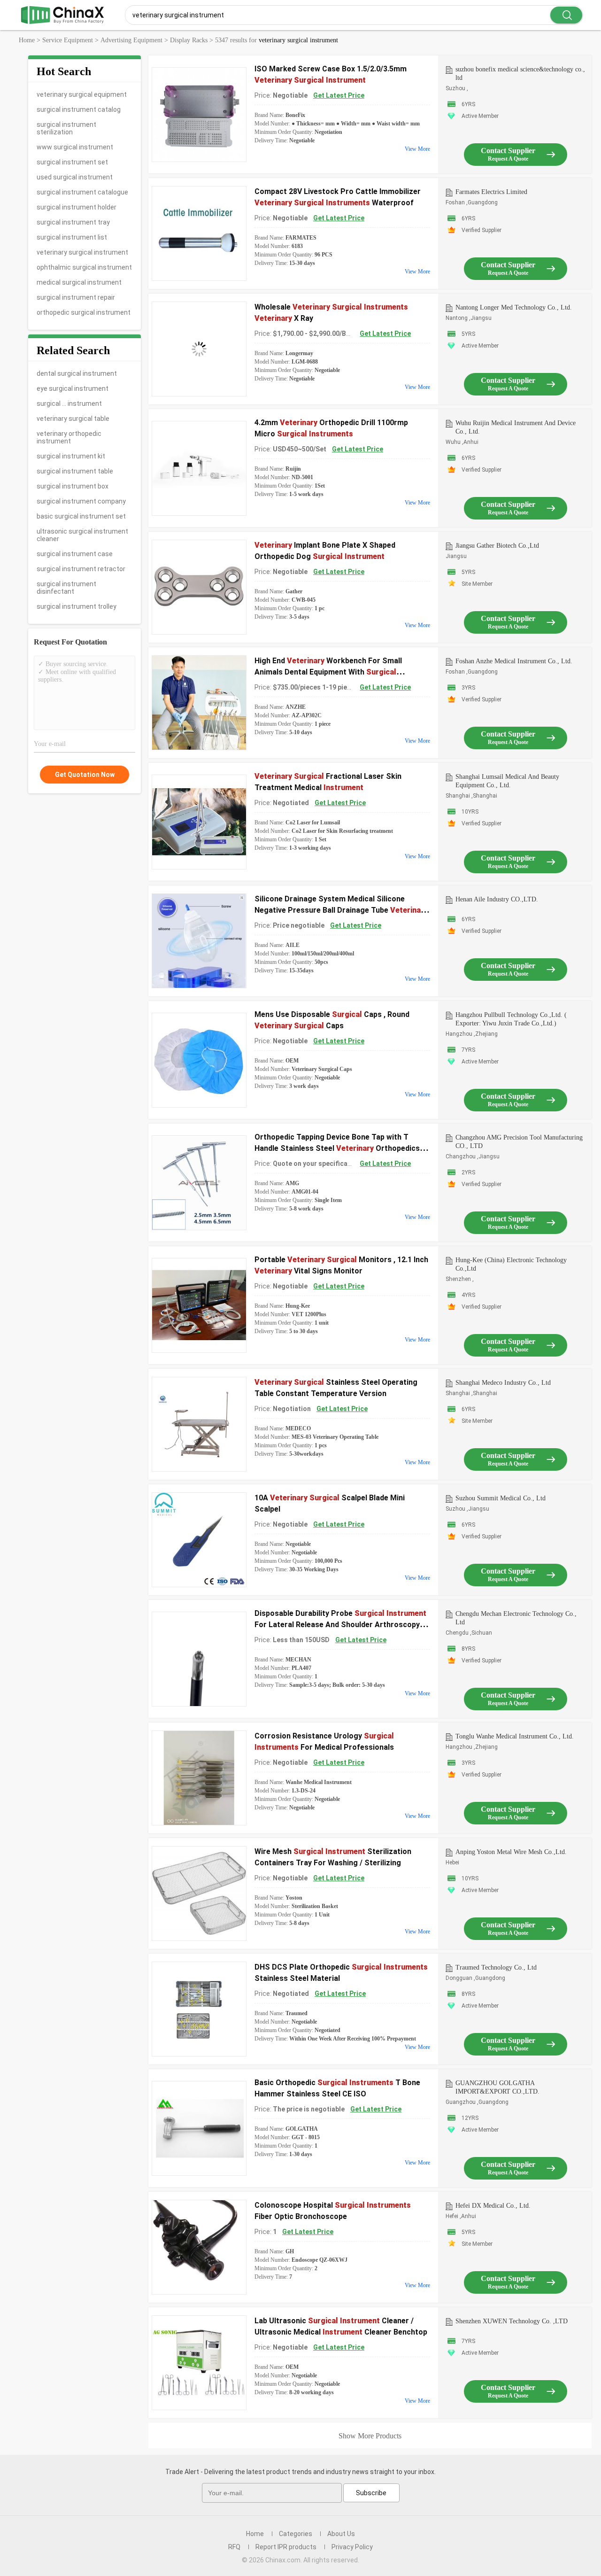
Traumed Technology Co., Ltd (496, 1967)
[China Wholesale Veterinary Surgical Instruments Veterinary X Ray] (199, 349)
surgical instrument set (72, 162)
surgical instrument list (72, 237)
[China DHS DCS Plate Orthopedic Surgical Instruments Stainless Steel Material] (199, 2009)
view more (417, 149)
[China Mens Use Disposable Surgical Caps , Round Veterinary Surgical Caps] (199, 1060)
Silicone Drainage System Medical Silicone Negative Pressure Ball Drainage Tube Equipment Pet (341, 910)
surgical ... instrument (69, 403)
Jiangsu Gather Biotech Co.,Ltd (497, 546)
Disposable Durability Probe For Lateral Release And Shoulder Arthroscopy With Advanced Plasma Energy (340, 1625)
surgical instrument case (75, 554)
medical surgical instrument (79, 282)
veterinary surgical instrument (82, 252)
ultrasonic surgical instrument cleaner (82, 535)
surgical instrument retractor (81, 569)
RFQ (234, 2547)
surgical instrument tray (73, 222)
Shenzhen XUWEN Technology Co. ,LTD (512, 2321)
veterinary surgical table (73, 419)
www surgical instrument (75, 147)
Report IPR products (286, 2547)
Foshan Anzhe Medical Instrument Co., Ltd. (514, 661)
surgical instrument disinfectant (66, 588)
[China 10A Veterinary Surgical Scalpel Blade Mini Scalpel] (199, 1540)
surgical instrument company (81, 501)
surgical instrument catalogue (82, 192)
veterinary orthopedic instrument (69, 437)
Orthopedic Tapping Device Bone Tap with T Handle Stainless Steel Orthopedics (337, 1148)
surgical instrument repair (76, 297)
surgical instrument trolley (77, 606)
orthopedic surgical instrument (84, 312)
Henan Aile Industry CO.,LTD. (497, 899)
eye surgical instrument (73, 388)
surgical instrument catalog (79, 109)
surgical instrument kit (71, 456)
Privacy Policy (352, 2547)
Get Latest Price (339, 95)
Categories (296, 2534)
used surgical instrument (75, 177)
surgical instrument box (73, 486)
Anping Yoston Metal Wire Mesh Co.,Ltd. (511, 1852)
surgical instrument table (75, 471)
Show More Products (370, 2436)
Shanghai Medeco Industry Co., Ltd (503, 1383)
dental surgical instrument (77, 373)
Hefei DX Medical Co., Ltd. (493, 2206)
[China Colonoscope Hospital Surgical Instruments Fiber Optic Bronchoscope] (199, 2247)
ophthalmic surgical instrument (84, 267)
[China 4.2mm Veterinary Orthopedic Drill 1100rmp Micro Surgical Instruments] (199, 468)
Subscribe (371, 2493)
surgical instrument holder (77, 207)
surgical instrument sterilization (66, 128)
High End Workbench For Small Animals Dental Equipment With (328, 672)
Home (255, 2534)
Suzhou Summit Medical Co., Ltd (501, 1498)
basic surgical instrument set (81, 516)
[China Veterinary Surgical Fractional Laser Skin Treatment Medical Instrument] (199, 822)
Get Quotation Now (85, 775)
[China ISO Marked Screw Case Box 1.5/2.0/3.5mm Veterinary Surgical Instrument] (199, 115)
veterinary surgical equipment (82, 94)
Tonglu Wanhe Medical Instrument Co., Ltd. (515, 1736)
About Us (341, 2534)
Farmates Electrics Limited (491, 192)
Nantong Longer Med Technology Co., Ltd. (514, 307)
